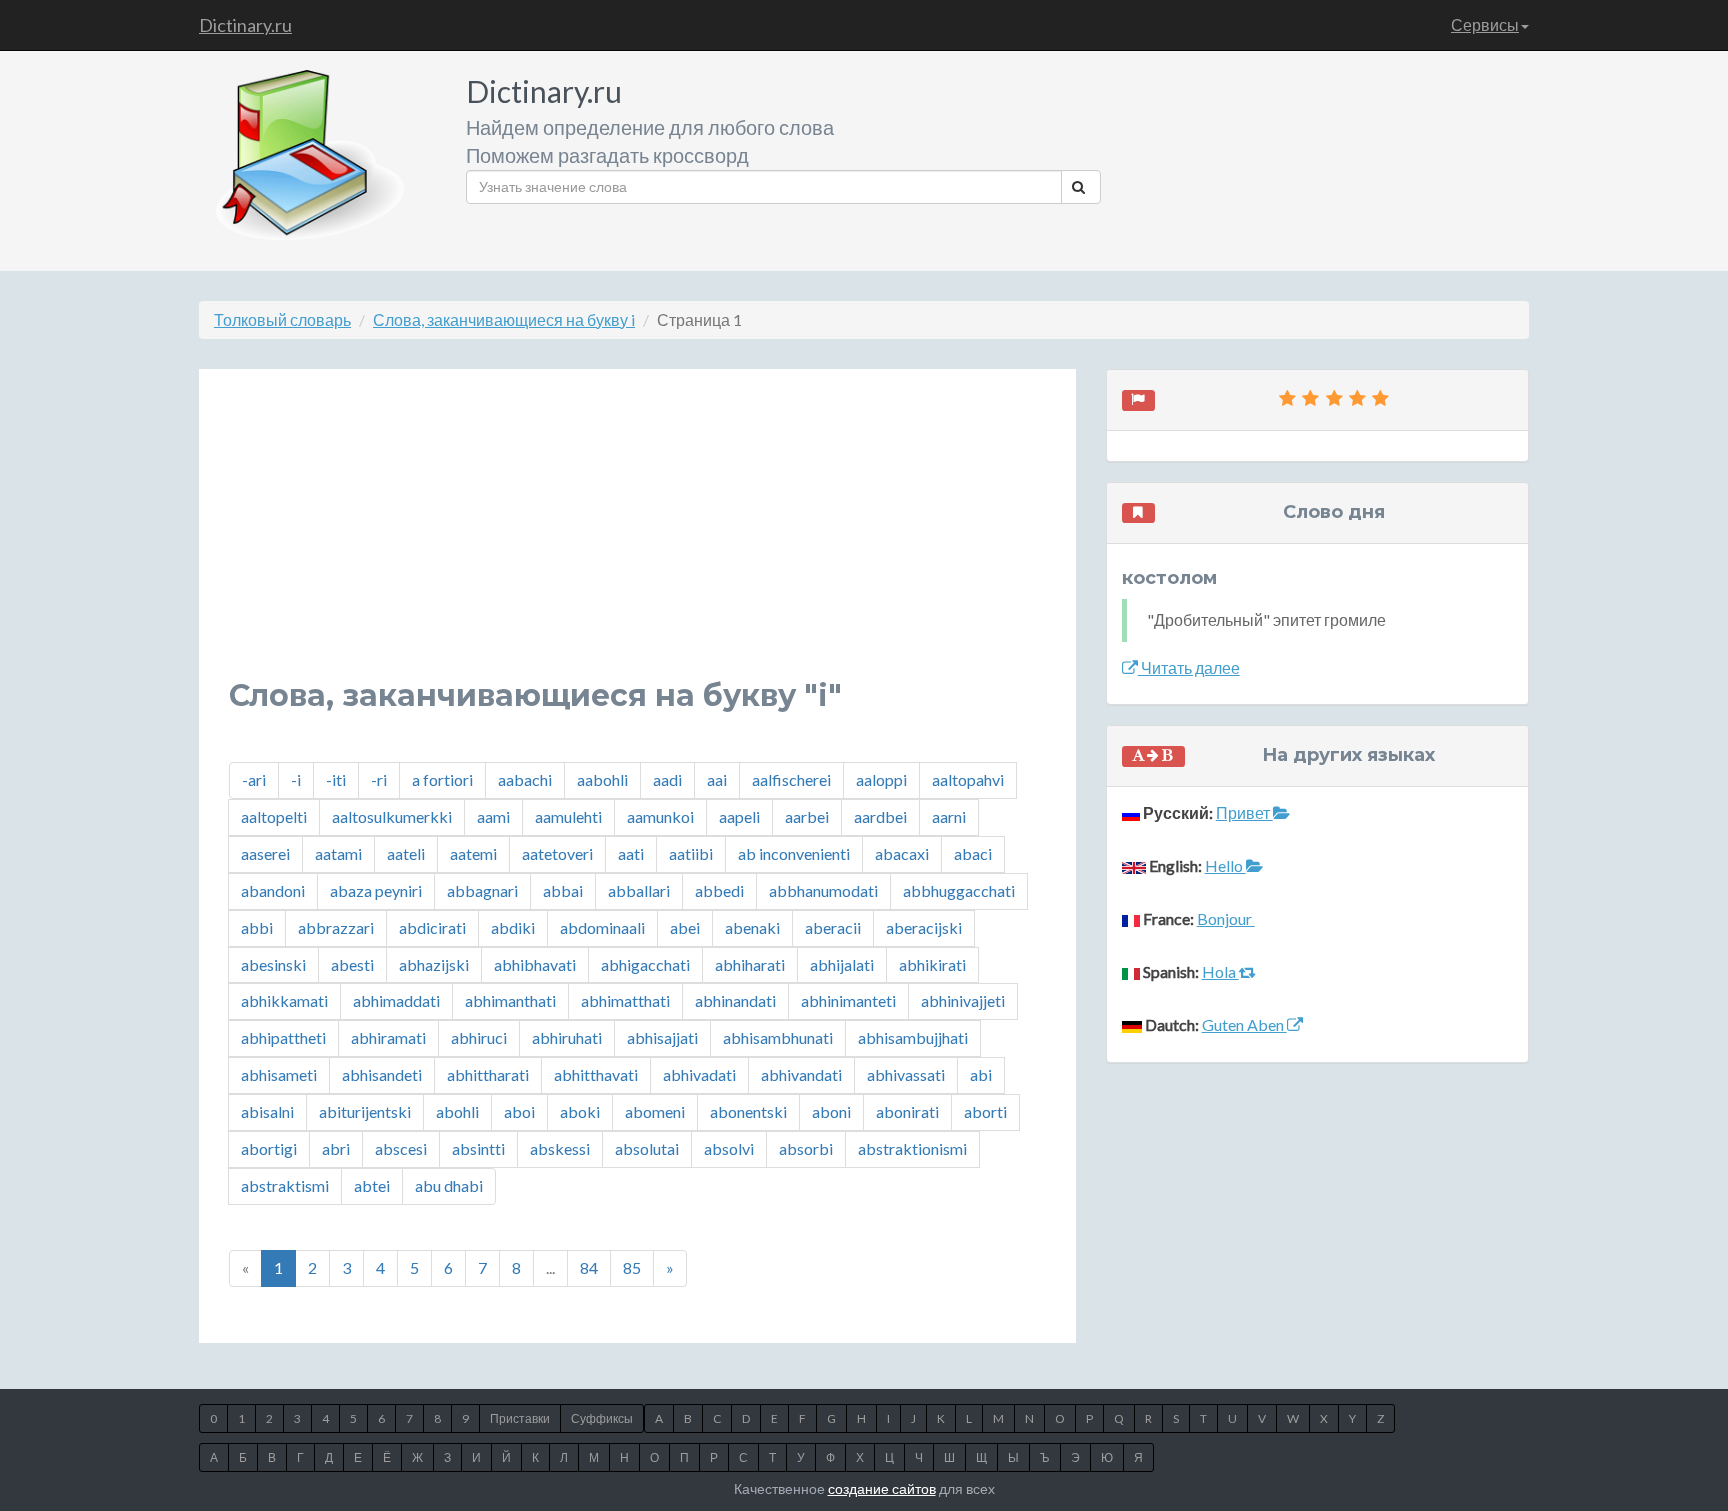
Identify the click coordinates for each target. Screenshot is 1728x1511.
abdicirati (432, 927)
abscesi (401, 1148)
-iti (336, 779)
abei (685, 927)
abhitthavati (596, 1074)
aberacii (833, 927)
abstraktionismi (912, 1148)
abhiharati (750, 964)
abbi (257, 927)
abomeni (655, 1111)
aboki (580, 1111)
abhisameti (279, 1074)
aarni (949, 816)
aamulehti (568, 816)
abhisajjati (662, 1037)
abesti (352, 964)
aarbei (807, 816)
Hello (1225, 865)
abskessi (560, 1148)
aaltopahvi (968, 779)
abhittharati (488, 1074)
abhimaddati (396, 1000)
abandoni (273, 890)
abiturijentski (365, 1111)
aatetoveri (557, 853)
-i (296, 779)
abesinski (273, 964)
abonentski (748, 1111)
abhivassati (906, 1074)
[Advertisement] (637, 539)
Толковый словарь (282, 319)
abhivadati (699, 1074)
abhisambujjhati (913, 1037)
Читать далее (1189, 667)
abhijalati (842, 964)
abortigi (269, 1148)
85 (632, 1267)
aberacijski (924, 927)
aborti (985, 1111)
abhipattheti (283, 1037)
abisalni (267, 1111)
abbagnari (482, 890)
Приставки (520, 1418)
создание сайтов (882, 1488)
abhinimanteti (848, 1000)
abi (981, 1074)
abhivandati (801, 1074)
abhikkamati (284, 1000)
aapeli (739, 816)
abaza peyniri (376, 890)
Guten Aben (1244, 1024)
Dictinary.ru (245, 25)
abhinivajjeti (963, 1000)
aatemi (473, 853)
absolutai (647, 1148)
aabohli (602, 779)
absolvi (729, 1148)
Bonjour (1226, 918)
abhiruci (479, 1037)
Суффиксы (602, 1418)
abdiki (513, 927)
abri (336, 1148)
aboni (831, 1111)
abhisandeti (382, 1074)
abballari (639, 890)
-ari (254, 779)
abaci (973, 853)
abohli (457, 1111)
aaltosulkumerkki (392, 816)
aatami (338, 853)
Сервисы (1485, 24)
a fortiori (442, 779)
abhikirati (932, 964)
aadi (667, 779)
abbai (563, 890)
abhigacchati (645, 964)
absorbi (806, 1148)
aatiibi (691, 853)
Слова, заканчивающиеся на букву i (504, 319)
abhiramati (388, 1037)
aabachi (525, 779)
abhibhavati (535, 964)
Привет (1244, 812)
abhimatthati (625, 1000)
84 (589, 1267)
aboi (519, 1111)
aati (631, 853)
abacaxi (902, 853)
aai (717, 779)
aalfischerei (791, 779)
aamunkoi (660, 816)
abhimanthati (510, 1000)
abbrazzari (336, 927)
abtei (372, 1185)
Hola (1220, 971)
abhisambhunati (778, 1037)
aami (493, 816)
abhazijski (434, 964)
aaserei (265, 853)
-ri (379, 779)
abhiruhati (567, 1037)
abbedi (719, 890)
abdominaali (602, 927)
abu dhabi (449, 1185)
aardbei (880, 816)
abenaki (752, 927)
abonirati (907, 1111)
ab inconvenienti (794, 853)
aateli (406, 853)
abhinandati (735, 1000)
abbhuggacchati (959, 890)
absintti (478, 1148)
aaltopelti (274, 816)
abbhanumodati (823, 890)
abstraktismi (285, 1185)
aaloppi (881, 779)
